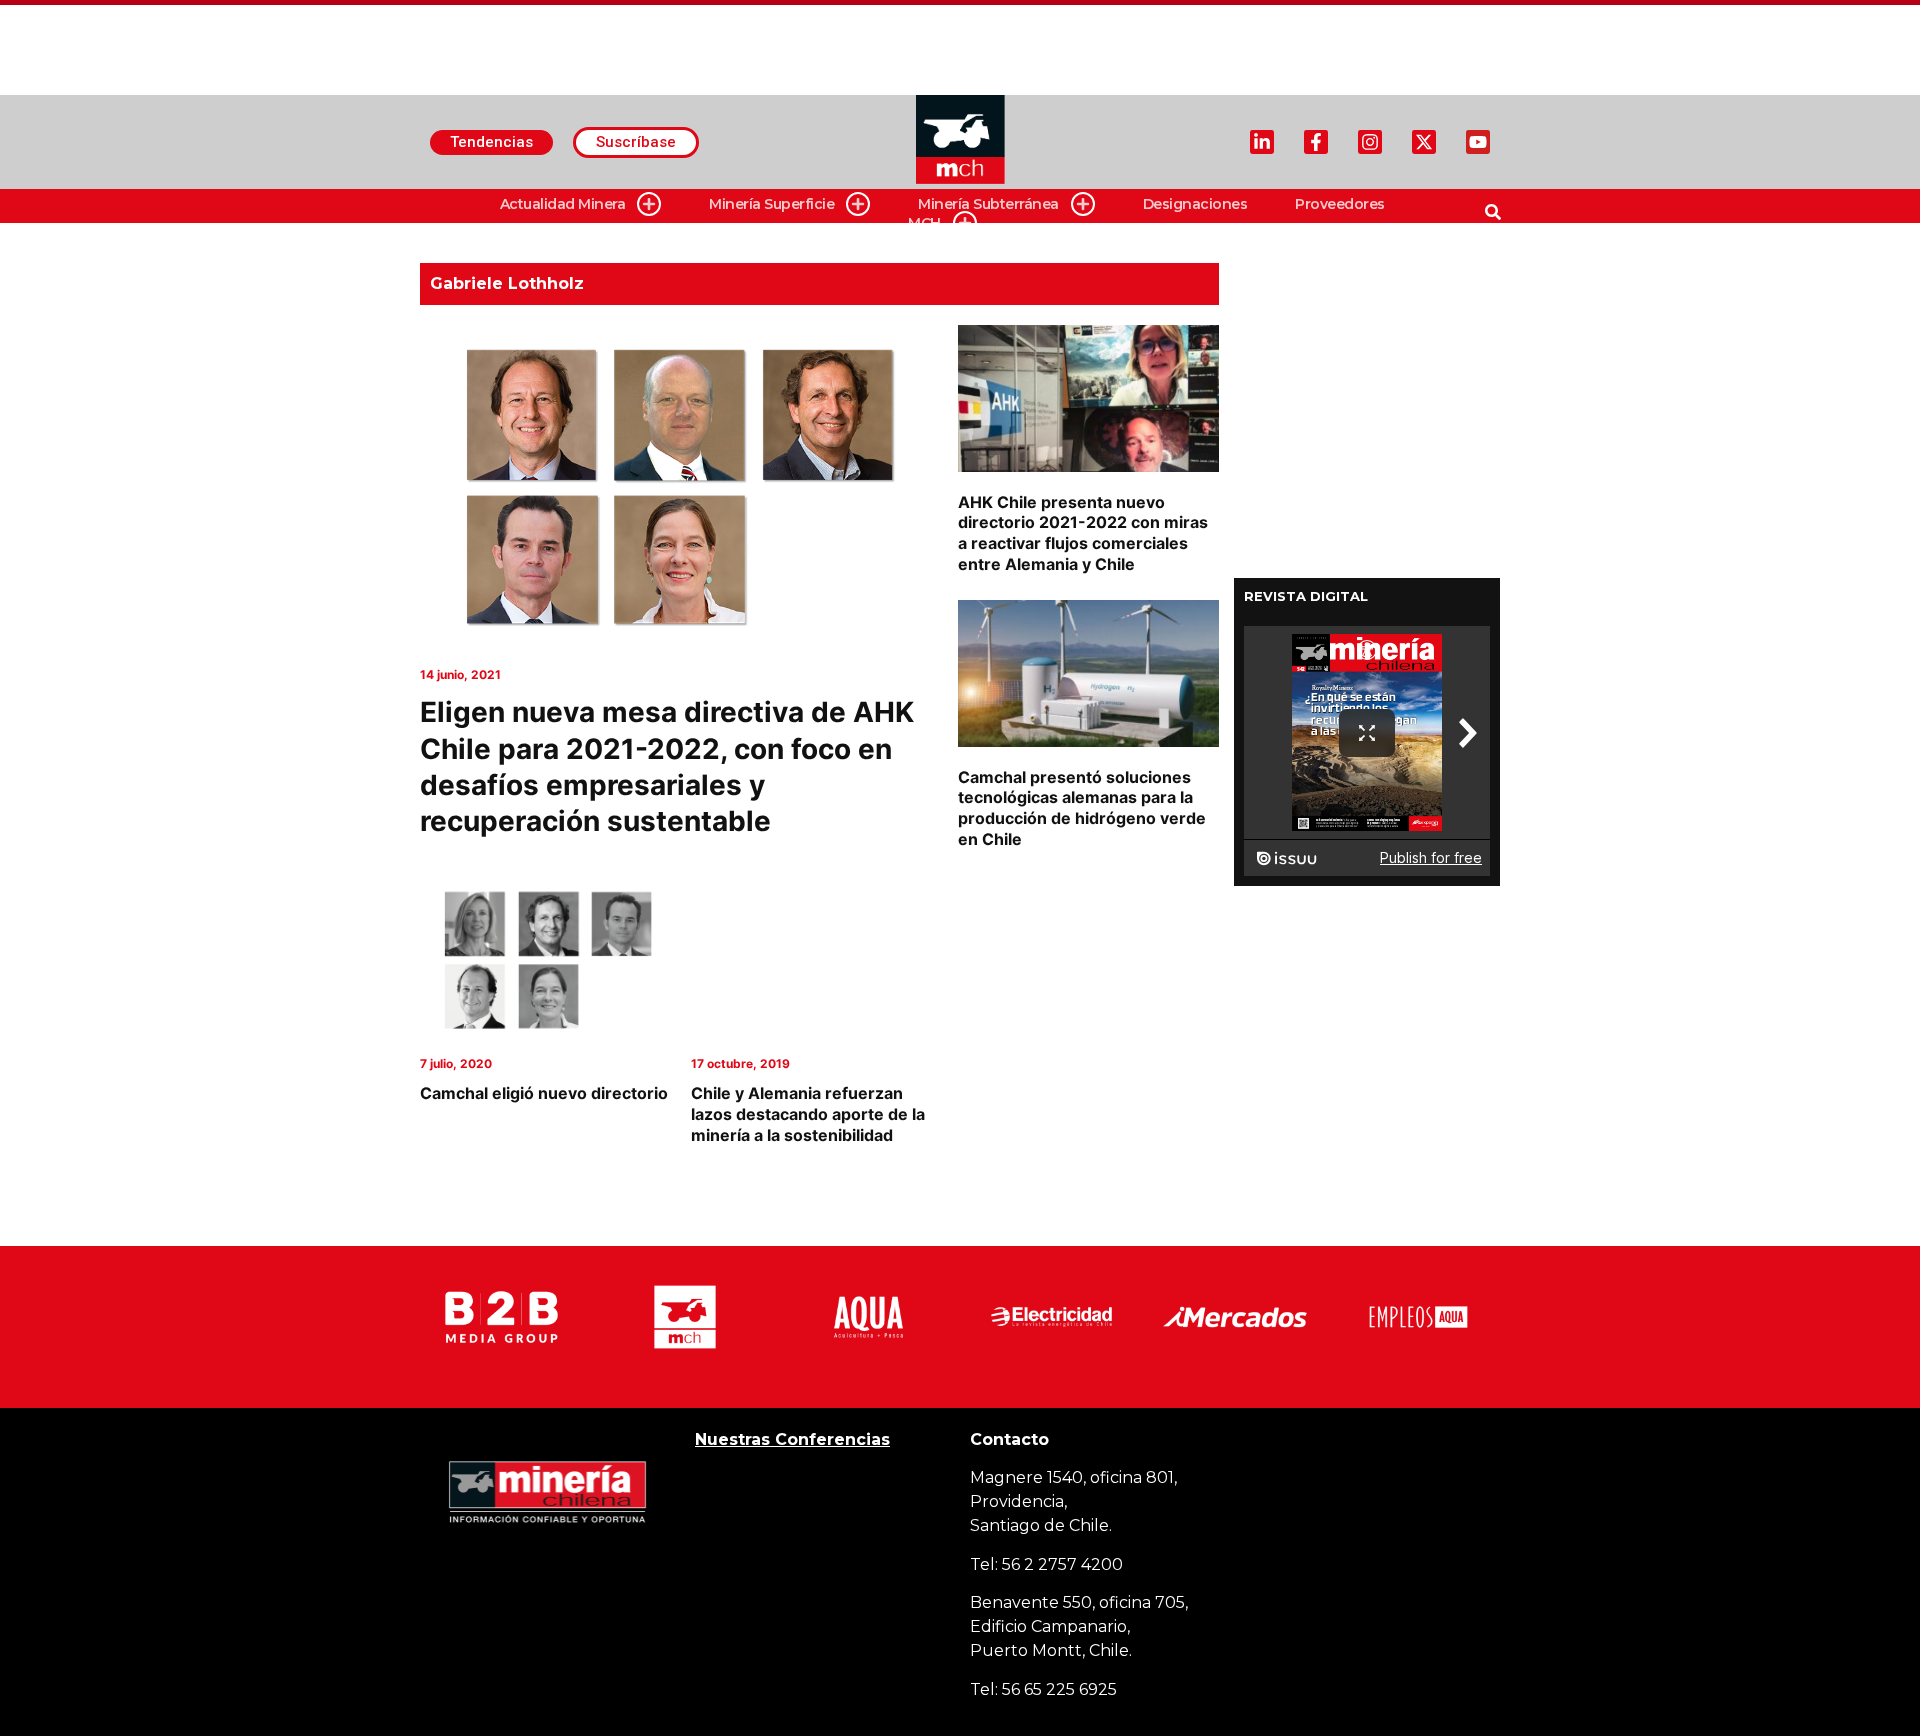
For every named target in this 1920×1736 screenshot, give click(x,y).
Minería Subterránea (988, 204)
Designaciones (1195, 204)
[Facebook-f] (1316, 142)
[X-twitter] (1424, 142)
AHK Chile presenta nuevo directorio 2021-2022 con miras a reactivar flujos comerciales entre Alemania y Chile (1083, 533)
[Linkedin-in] (1262, 142)
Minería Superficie (771, 204)
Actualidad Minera (563, 204)
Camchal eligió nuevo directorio (544, 1093)
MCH (924, 223)
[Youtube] (1478, 142)
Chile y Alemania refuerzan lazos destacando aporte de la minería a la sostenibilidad (808, 1114)
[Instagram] (1370, 142)
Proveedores (1340, 204)
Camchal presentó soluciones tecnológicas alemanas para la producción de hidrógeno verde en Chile (1082, 808)
